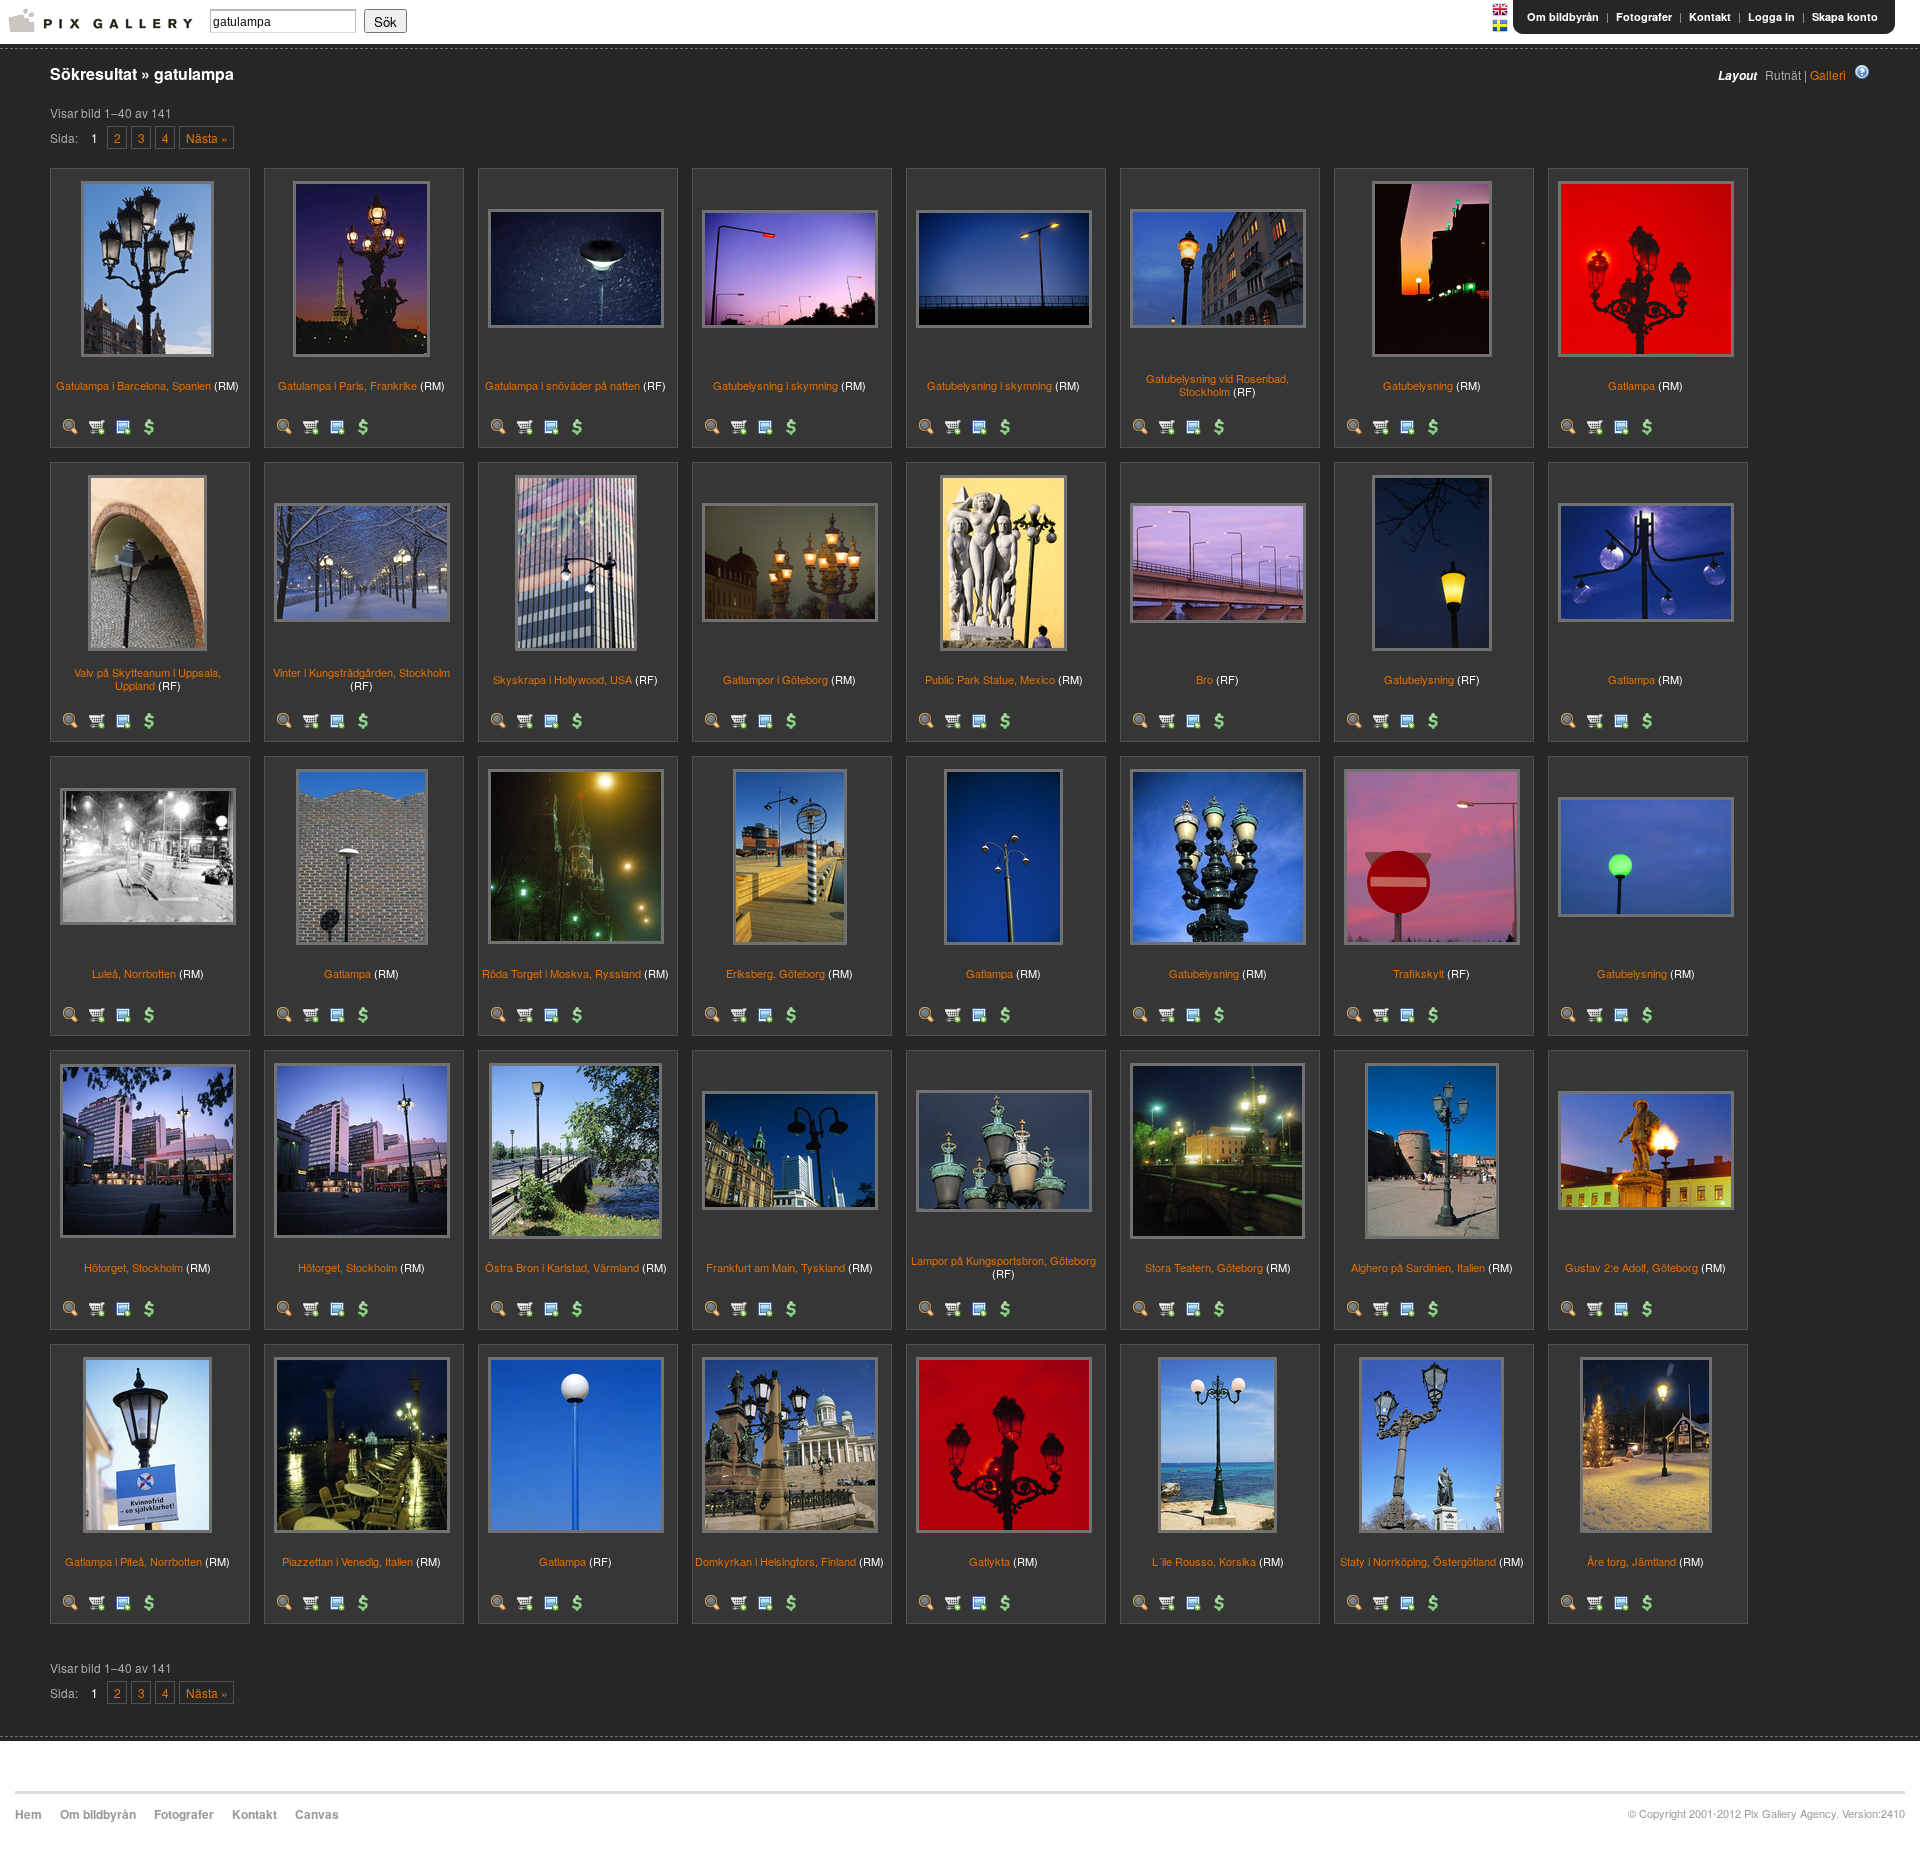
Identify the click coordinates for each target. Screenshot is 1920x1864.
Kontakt (1710, 16)
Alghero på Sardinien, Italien (1418, 1267)
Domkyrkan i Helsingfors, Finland (775, 1561)
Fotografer (1644, 16)
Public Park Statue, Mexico (990, 679)
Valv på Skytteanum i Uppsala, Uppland (147, 678)
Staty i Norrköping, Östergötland (1418, 1561)
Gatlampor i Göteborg (775, 679)
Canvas (317, 1814)
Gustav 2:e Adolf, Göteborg (1631, 1267)
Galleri (1828, 74)
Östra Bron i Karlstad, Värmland (562, 1267)
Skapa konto (1845, 16)
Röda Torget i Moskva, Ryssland (561, 973)
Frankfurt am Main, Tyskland (775, 1267)
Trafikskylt (1418, 973)
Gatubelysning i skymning (775, 385)
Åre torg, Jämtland (1631, 1561)
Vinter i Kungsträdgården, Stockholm (361, 672)
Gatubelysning (1418, 385)
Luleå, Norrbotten (134, 973)
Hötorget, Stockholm (133, 1267)
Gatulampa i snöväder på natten (562, 385)
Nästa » (207, 137)
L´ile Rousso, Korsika (1204, 1561)
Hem (28, 1814)
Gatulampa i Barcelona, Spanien (133, 385)
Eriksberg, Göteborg (775, 973)
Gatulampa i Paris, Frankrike (347, 385)
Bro (1204, 679)
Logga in (1771, 16)
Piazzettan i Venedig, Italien (347, 1561)
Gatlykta (989, 1561)
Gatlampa (1631, 385)
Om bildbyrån (1563, 16)
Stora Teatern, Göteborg (1204, 1267)
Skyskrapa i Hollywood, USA (562, 679)
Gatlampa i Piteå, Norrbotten (133, 1561)
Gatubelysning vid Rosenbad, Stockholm (1217, 384)
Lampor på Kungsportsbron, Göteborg (1003, 1260)
